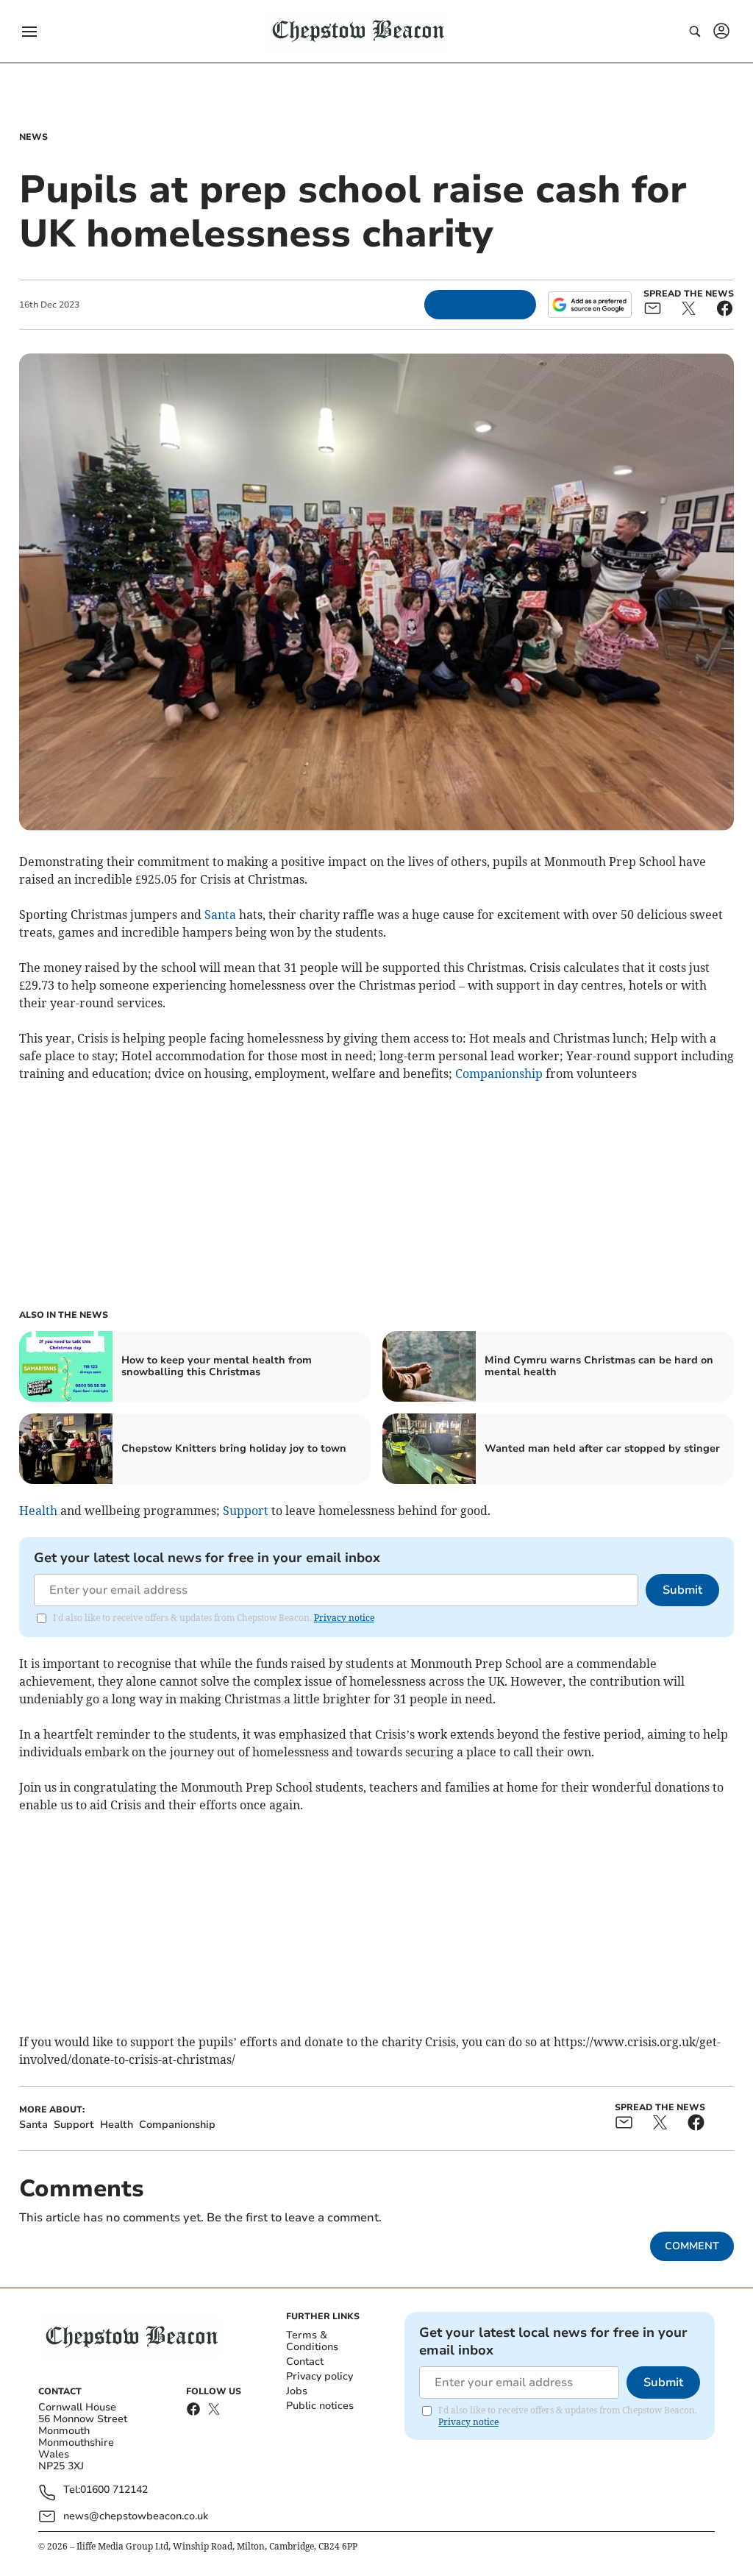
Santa (220, 915)
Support (246, 1511)
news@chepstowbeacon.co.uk (136, 2516)
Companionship (499, 1074)
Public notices (320, 2406)
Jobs (297, 2391)
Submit (682, 1590)
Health (38, 1511)
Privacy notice (344, 1618)
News (33, 137)
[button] (29, 32)
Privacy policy (320, 2376)
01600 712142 (114, 2490)
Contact (305, 2362)
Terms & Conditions (312, 2341)
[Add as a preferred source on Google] (590, 305)
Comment (692, 2246)
